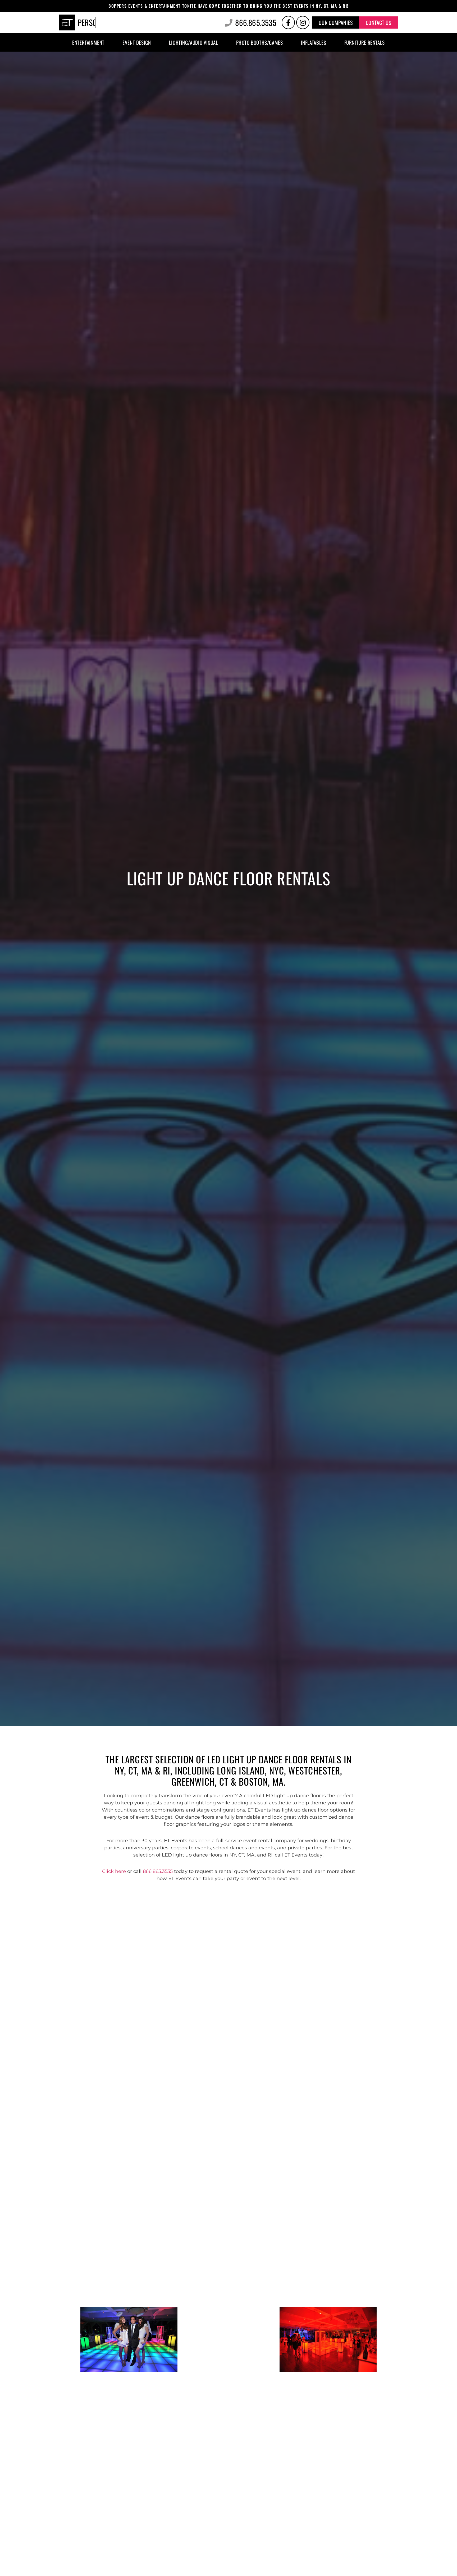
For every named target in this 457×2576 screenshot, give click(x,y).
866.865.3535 (158, 1871)
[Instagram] (303, 22)
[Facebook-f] (288, 22)
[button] (336, 22)
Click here (114, 1871)
